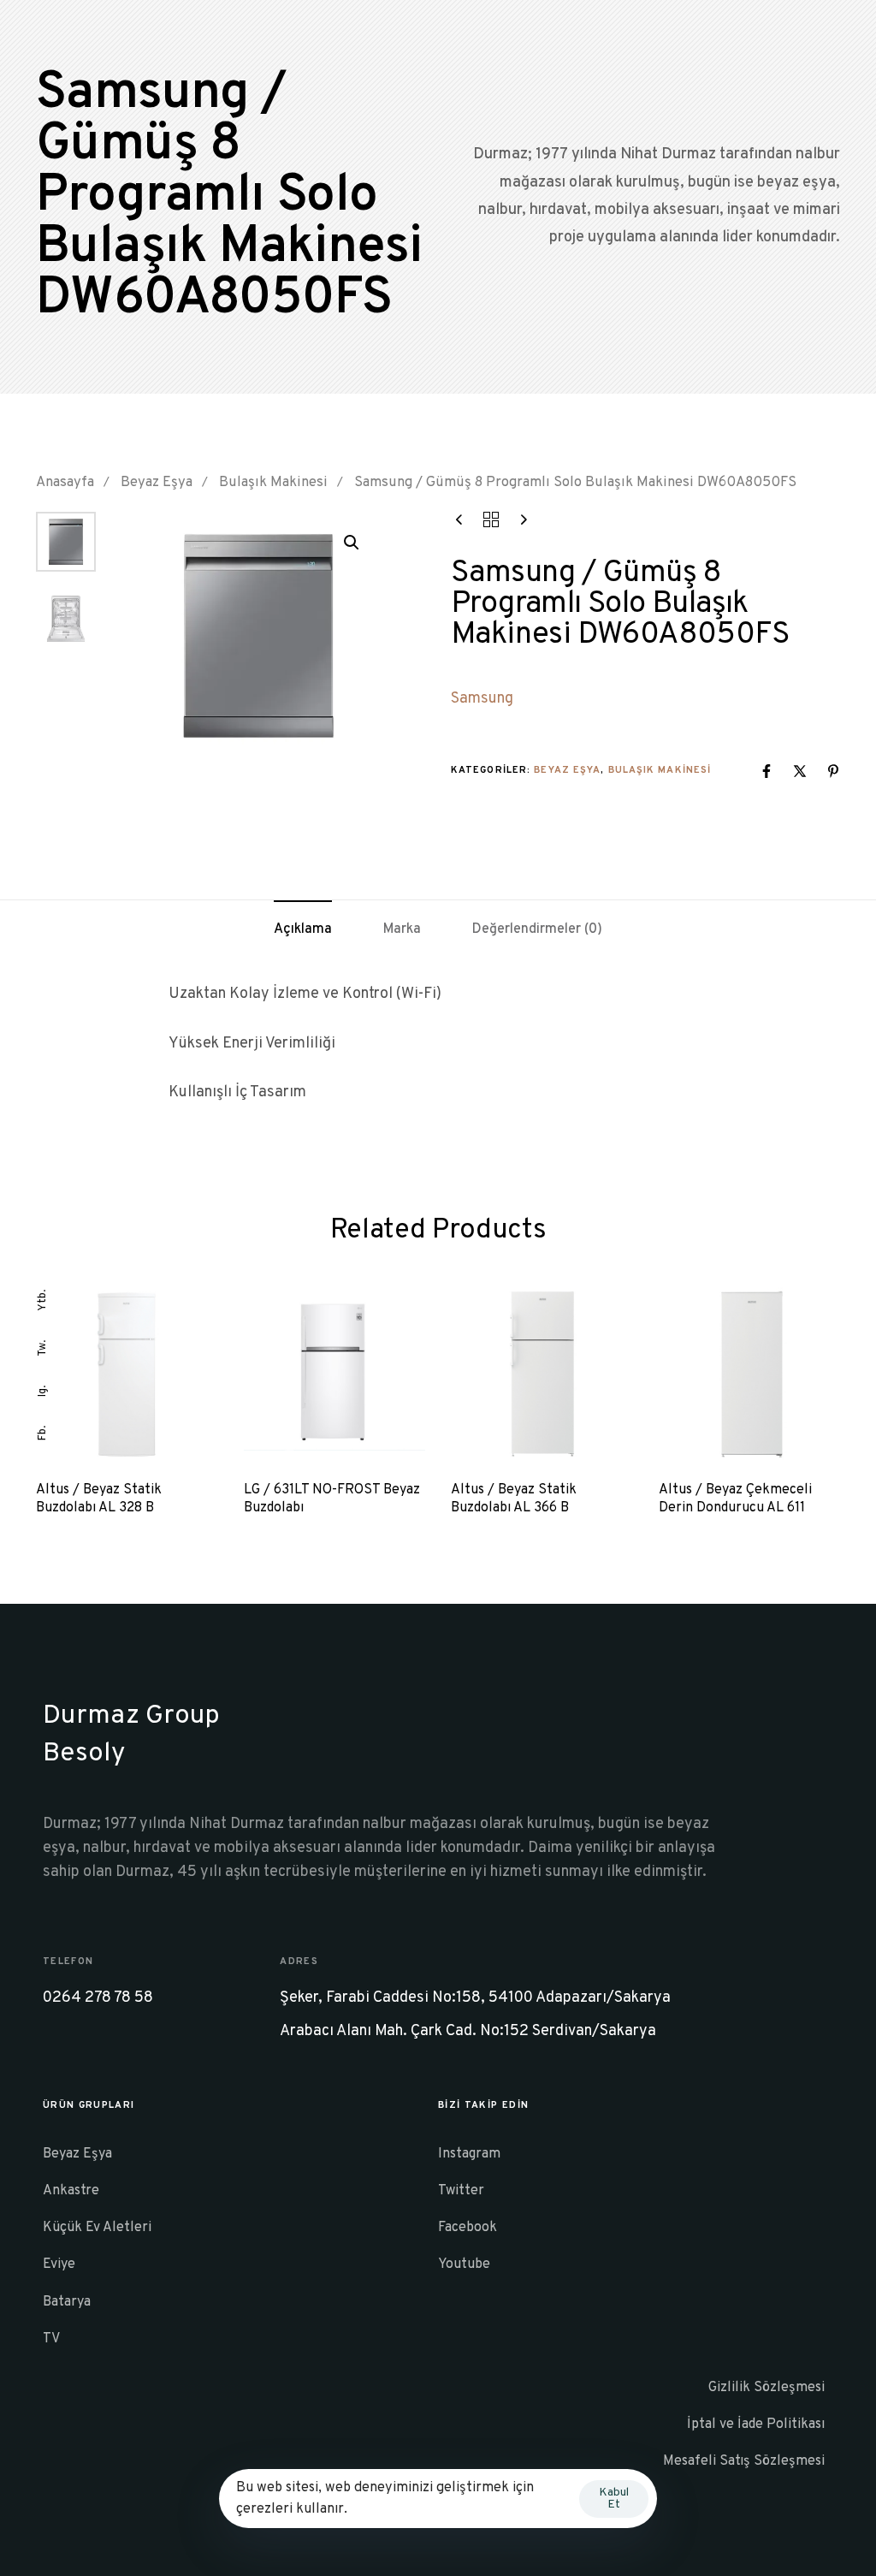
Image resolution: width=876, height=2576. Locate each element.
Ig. (43, 1391)
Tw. (43, 1348)
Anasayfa (65, 482)
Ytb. (43, 1300)
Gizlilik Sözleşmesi (766, 2388)
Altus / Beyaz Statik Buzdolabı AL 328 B (99, 1499)
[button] (352, 543)
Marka (402, 929)
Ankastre (71, 2191)
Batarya (67, 2302)
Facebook (468, 2228)
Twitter (461, 2191)
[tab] (303, 930)
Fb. (43, 1433)
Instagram (469, 2154)
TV (51, 2339)
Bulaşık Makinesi (273, 482)
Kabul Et (614, 2499)
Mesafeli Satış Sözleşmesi (744, 2461)
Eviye (59, 2264)
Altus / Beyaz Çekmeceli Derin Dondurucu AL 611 (735, 1499)
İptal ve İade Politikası (756, 2425)
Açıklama (303, 929)
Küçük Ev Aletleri (97, 2228)
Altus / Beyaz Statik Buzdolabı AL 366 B (514, 1499)
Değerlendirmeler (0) (537, 929)
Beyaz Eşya (157, 482)
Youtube (464, 2264)
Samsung (482, 699)
